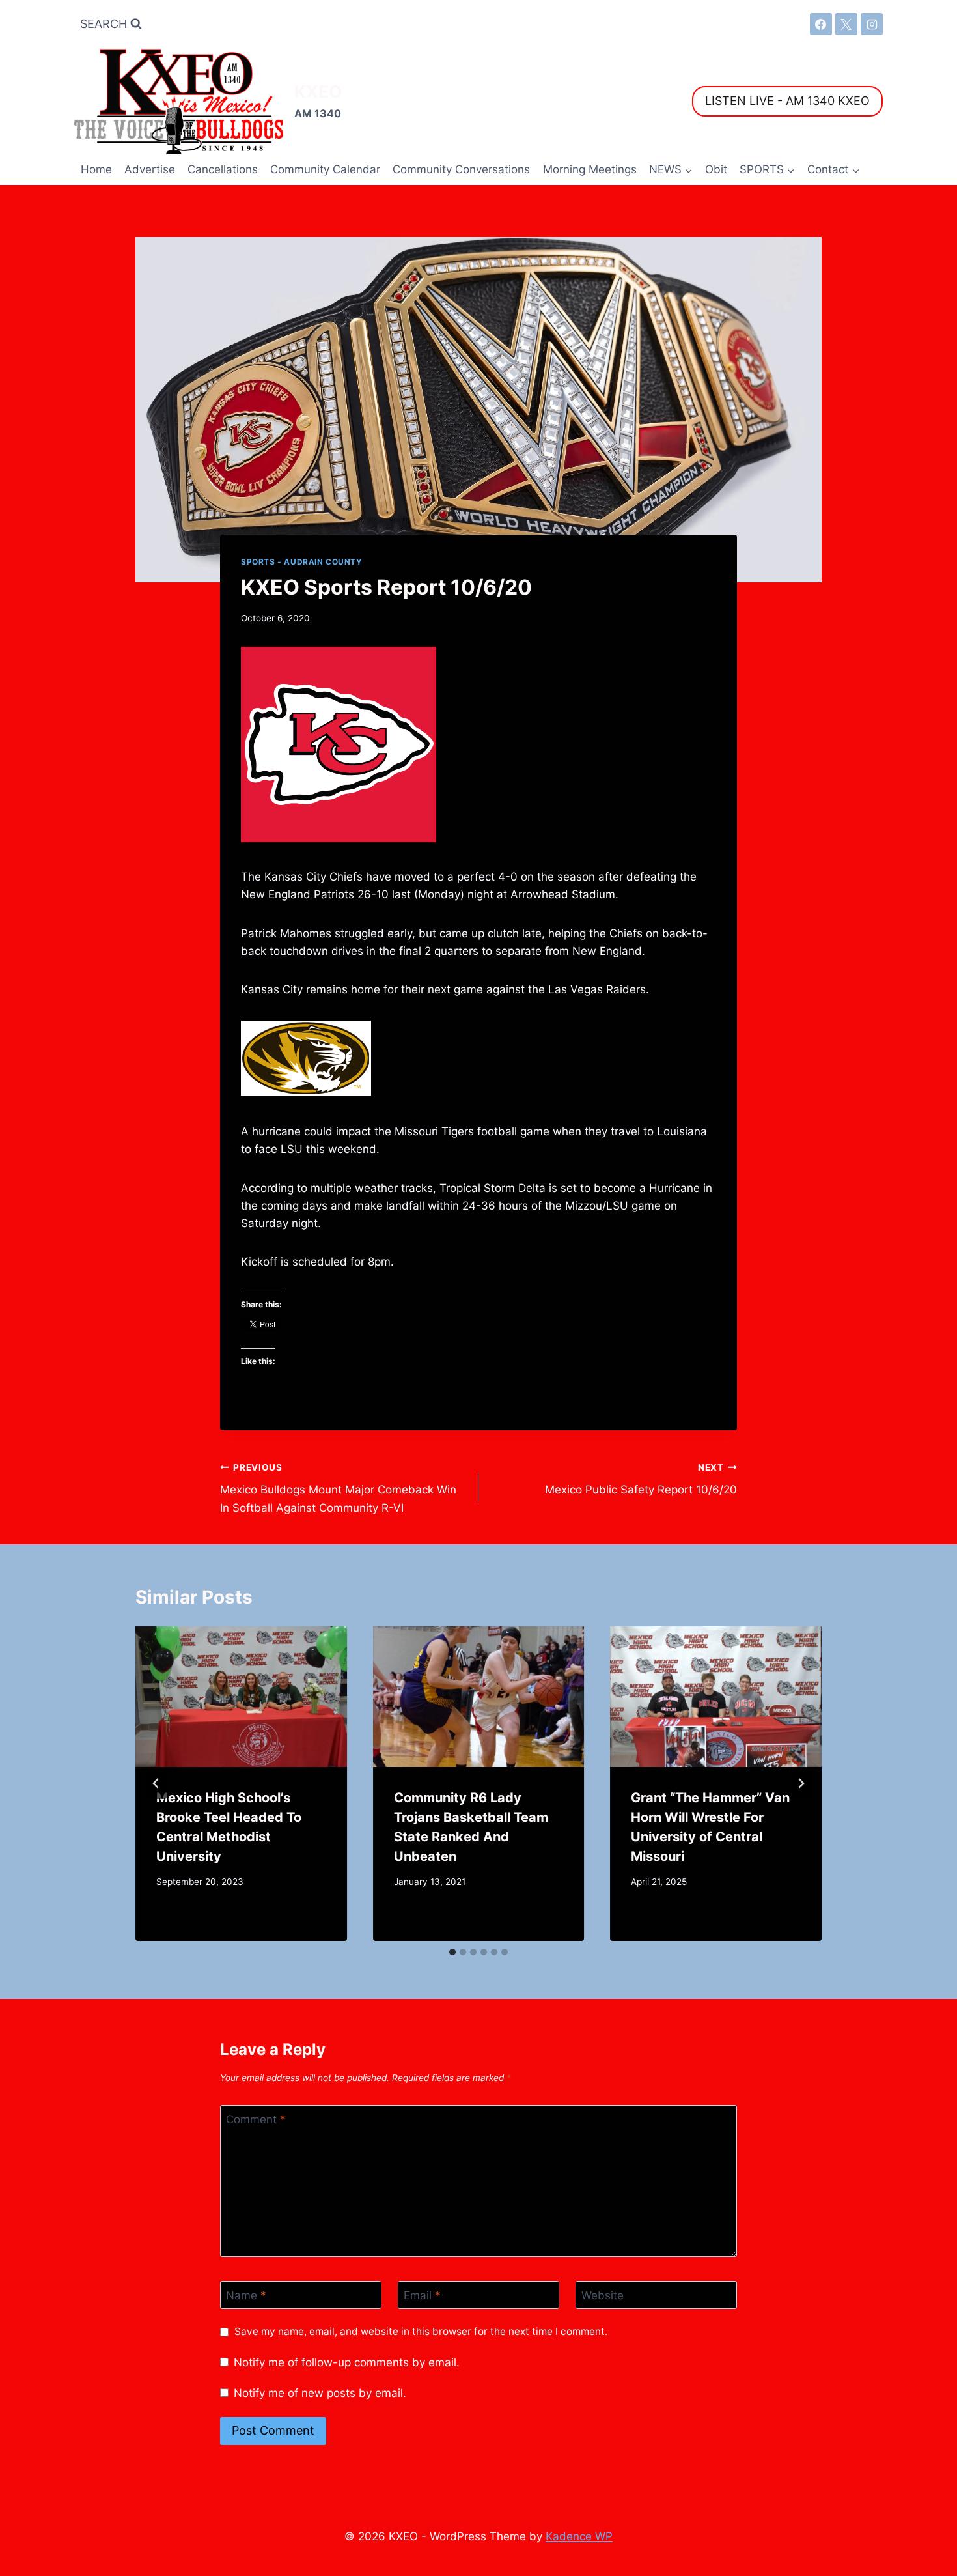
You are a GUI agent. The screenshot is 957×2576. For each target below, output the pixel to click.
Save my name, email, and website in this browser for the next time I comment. (421, 2331)
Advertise (150, 169)
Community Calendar (325, 169)
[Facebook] (821, 24)
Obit (716, 169)
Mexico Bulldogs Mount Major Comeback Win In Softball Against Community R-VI (338, 1488)
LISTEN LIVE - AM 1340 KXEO (787, 101)
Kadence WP (579, 2536)
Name (246, 2295)
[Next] (801, 1783)
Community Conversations (461, 169)
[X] (846, 24)
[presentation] (241, 1697)
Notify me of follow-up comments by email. (347, 2362)
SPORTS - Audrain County (302, 562)
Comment (256, 2119)
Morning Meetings (590, 169)
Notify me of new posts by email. (320, 2393)
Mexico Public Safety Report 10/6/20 (641, 1479)
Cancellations (223, 169)
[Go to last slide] (156, 1783)
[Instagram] (872, 24)
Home (96, 169)
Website (603, 2295)
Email (422, 2295)
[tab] (452, 1952)
